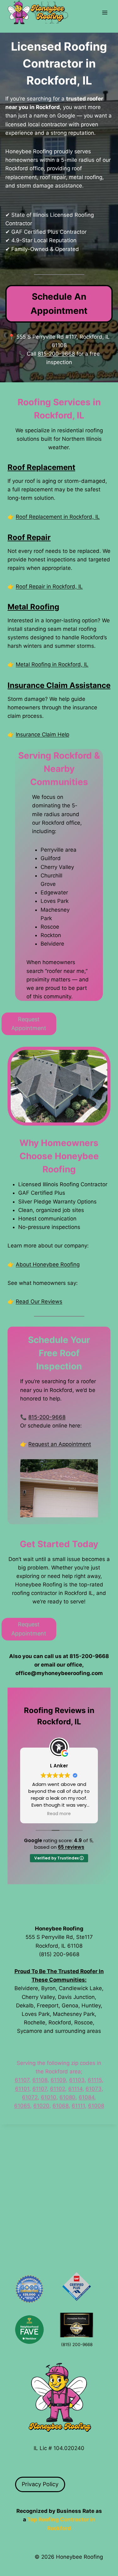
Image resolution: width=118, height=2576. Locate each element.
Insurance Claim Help (42, 734)
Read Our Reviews (39, 1302)
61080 (67, 2097)
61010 (49, 2097)
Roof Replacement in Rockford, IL (58, 517)
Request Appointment (29, 1024)
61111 (78, 2106)
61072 (30, 2097)
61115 (95, 2080)
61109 (58, 2080)
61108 (40, 2080)
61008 (96, 2106)
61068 (61, 2106)
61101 (22, 2089)
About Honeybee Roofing (48, 1264)
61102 (58, 2089)
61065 (22, 2106)
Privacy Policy (40, 2484)
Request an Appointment (60, 1444)
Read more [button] (59, 1814)
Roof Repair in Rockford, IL (49, 587)
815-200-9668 (56, 354)
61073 (94, 2089)
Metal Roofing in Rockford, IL (52, 664)
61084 (87, 2097)
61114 (75, 2089)
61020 (41, 2106)
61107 (22, 2080)
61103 (77, 2080)
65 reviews (71, 1847)
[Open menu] (105, 12)
